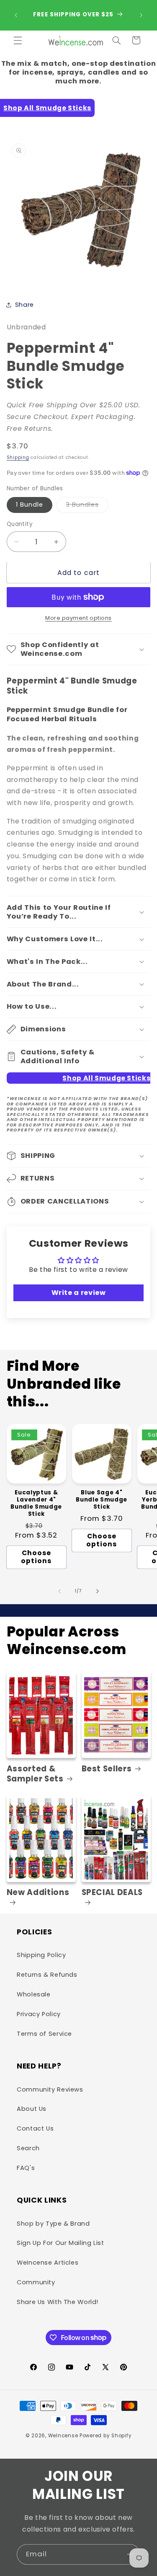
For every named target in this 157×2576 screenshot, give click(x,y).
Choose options (36, 1557)
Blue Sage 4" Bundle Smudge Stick (102, 1500)
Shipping (18, 457)
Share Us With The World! (58, 2302)
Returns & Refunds (47, 1975)
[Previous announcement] (16, 15)
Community (36, 2282)
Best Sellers (107, 1769)
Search (28, 2148)
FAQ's (26, 2168)
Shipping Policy (41, 1955)
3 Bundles (87, 506)
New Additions (38, 1893)
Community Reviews (50, 2089)
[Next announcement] (141, 15)
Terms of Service (44, 2034)
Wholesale (34, 1994)
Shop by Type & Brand (53, 2224)
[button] (18, 40)
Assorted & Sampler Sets (35, 1774)
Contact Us (35, 2128)
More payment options (78, 618)
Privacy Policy (39, 2014)
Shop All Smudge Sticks (47, 108)
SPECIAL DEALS (112, 1893)
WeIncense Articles (48, 2263)
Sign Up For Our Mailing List (60, 2243)
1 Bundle (30, 505)
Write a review (79, 1293)
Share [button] (24, 305)
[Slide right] (98, 1591)
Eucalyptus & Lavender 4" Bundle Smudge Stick (36, 1504)
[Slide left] (59, 1591)
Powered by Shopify (106, 2436)
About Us (32, 2109)
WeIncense (63, 2436)
